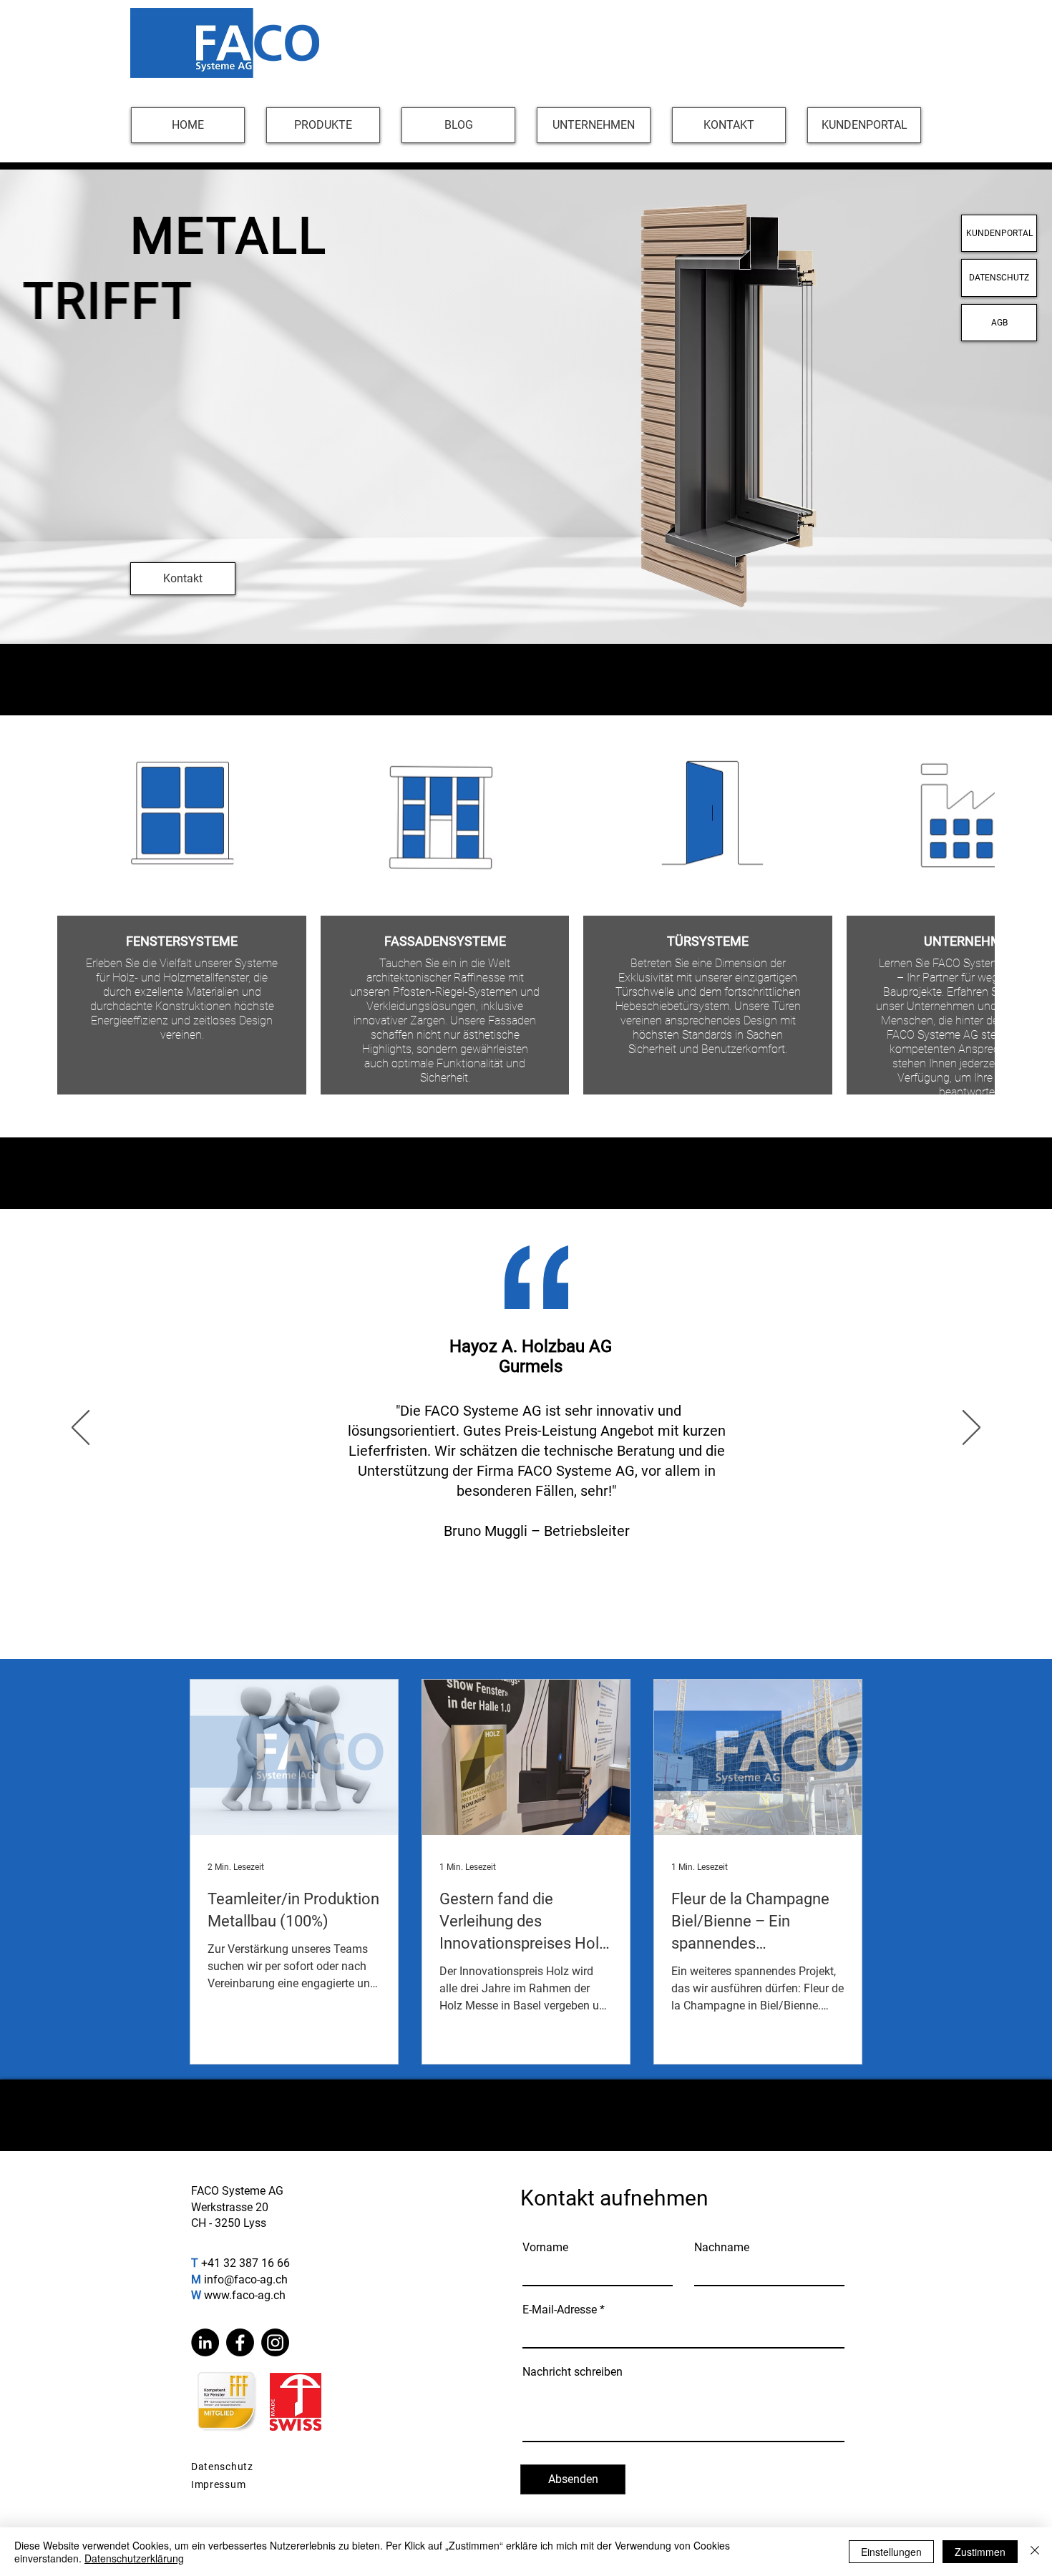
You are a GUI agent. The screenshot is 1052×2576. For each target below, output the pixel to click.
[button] (323, 125)
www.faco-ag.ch (245, 2295)
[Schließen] (1035, 2552)
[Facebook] (240, 2342)
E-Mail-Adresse (560, 2310)
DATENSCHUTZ (999, 278)
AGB (999, 323)
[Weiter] (971, 1429)
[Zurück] (81, 1429)
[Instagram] (275, 2342)
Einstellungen (891, 2552)
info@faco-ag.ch (246, 2279)
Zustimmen (980, 2552)
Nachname (722, 2248)
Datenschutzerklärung (134, 2558)
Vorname (545, 2248)
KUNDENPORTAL (999, 233)
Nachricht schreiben (573, 2372)
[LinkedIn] (205, 2342)
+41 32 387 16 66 (245, 2263)
